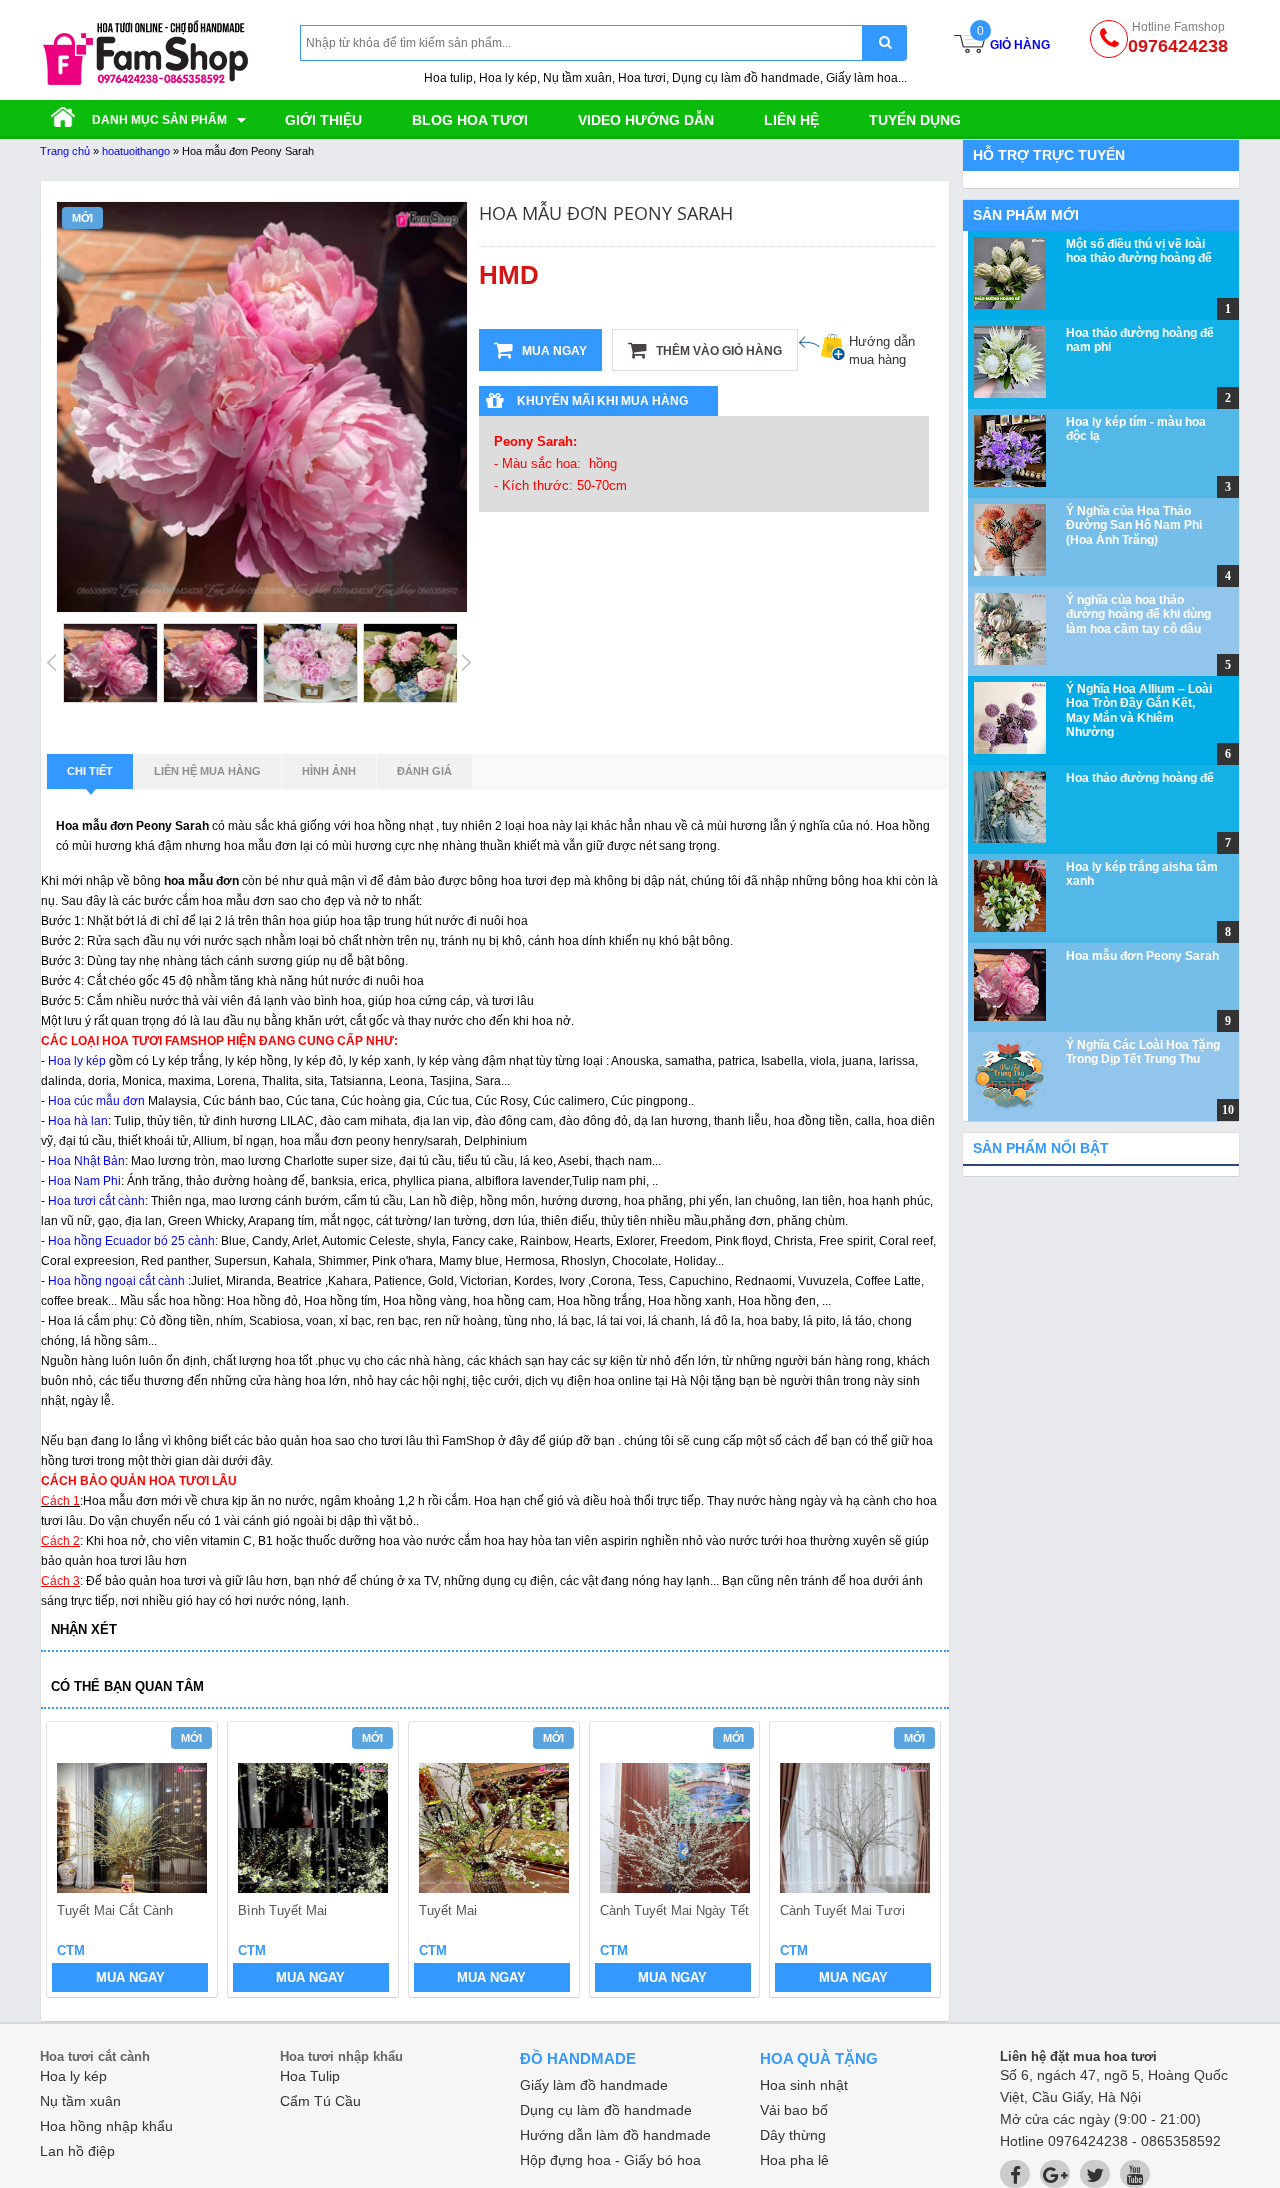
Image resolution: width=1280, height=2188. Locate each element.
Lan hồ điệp (77, 2151)
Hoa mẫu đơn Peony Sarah (1142, 956)
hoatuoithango (136, 151)
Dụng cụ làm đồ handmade (606, 2110)
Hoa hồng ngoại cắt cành (116, 1281)
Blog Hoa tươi (470, 120)
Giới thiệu (323, 120)
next (916, 1862)
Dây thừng (793, 2135)
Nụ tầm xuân (80, 2101)
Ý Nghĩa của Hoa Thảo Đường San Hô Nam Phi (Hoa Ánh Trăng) (1134, 525)
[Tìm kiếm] (884, 42)
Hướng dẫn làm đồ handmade (615, 2135)
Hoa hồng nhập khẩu (106, 2126)
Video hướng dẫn (646, 120)
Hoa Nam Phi (84, 1181)
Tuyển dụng (915, 120)
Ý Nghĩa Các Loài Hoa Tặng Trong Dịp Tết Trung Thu (1143, 1052)
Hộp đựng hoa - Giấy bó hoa (610, 2160)
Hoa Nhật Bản (86, 1161)
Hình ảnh (329, 771)
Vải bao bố (794, 2110)
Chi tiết (90, 771)
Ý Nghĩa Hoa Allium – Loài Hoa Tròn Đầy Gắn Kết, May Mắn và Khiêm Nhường (1139, 710)
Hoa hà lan (78, 1121)
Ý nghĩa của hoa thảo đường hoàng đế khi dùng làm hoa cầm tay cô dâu (1138, 614)
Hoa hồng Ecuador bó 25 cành (131, 1241)
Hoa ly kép (77, 1061)
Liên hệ (791, 120)
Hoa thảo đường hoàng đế (1140, 778)
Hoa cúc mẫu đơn (96, 1101)
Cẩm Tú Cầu (320, 2101)
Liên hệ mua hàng (207, 771)
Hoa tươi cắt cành (95, 1201)
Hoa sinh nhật (804, 2085)
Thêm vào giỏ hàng (717, 351)
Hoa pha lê (794, 2160)
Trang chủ (65, 151)
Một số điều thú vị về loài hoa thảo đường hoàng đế (1139, 251)
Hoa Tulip (310, 2076)
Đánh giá (424, 771)
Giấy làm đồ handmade (594, 2085)
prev (73, 1862)
